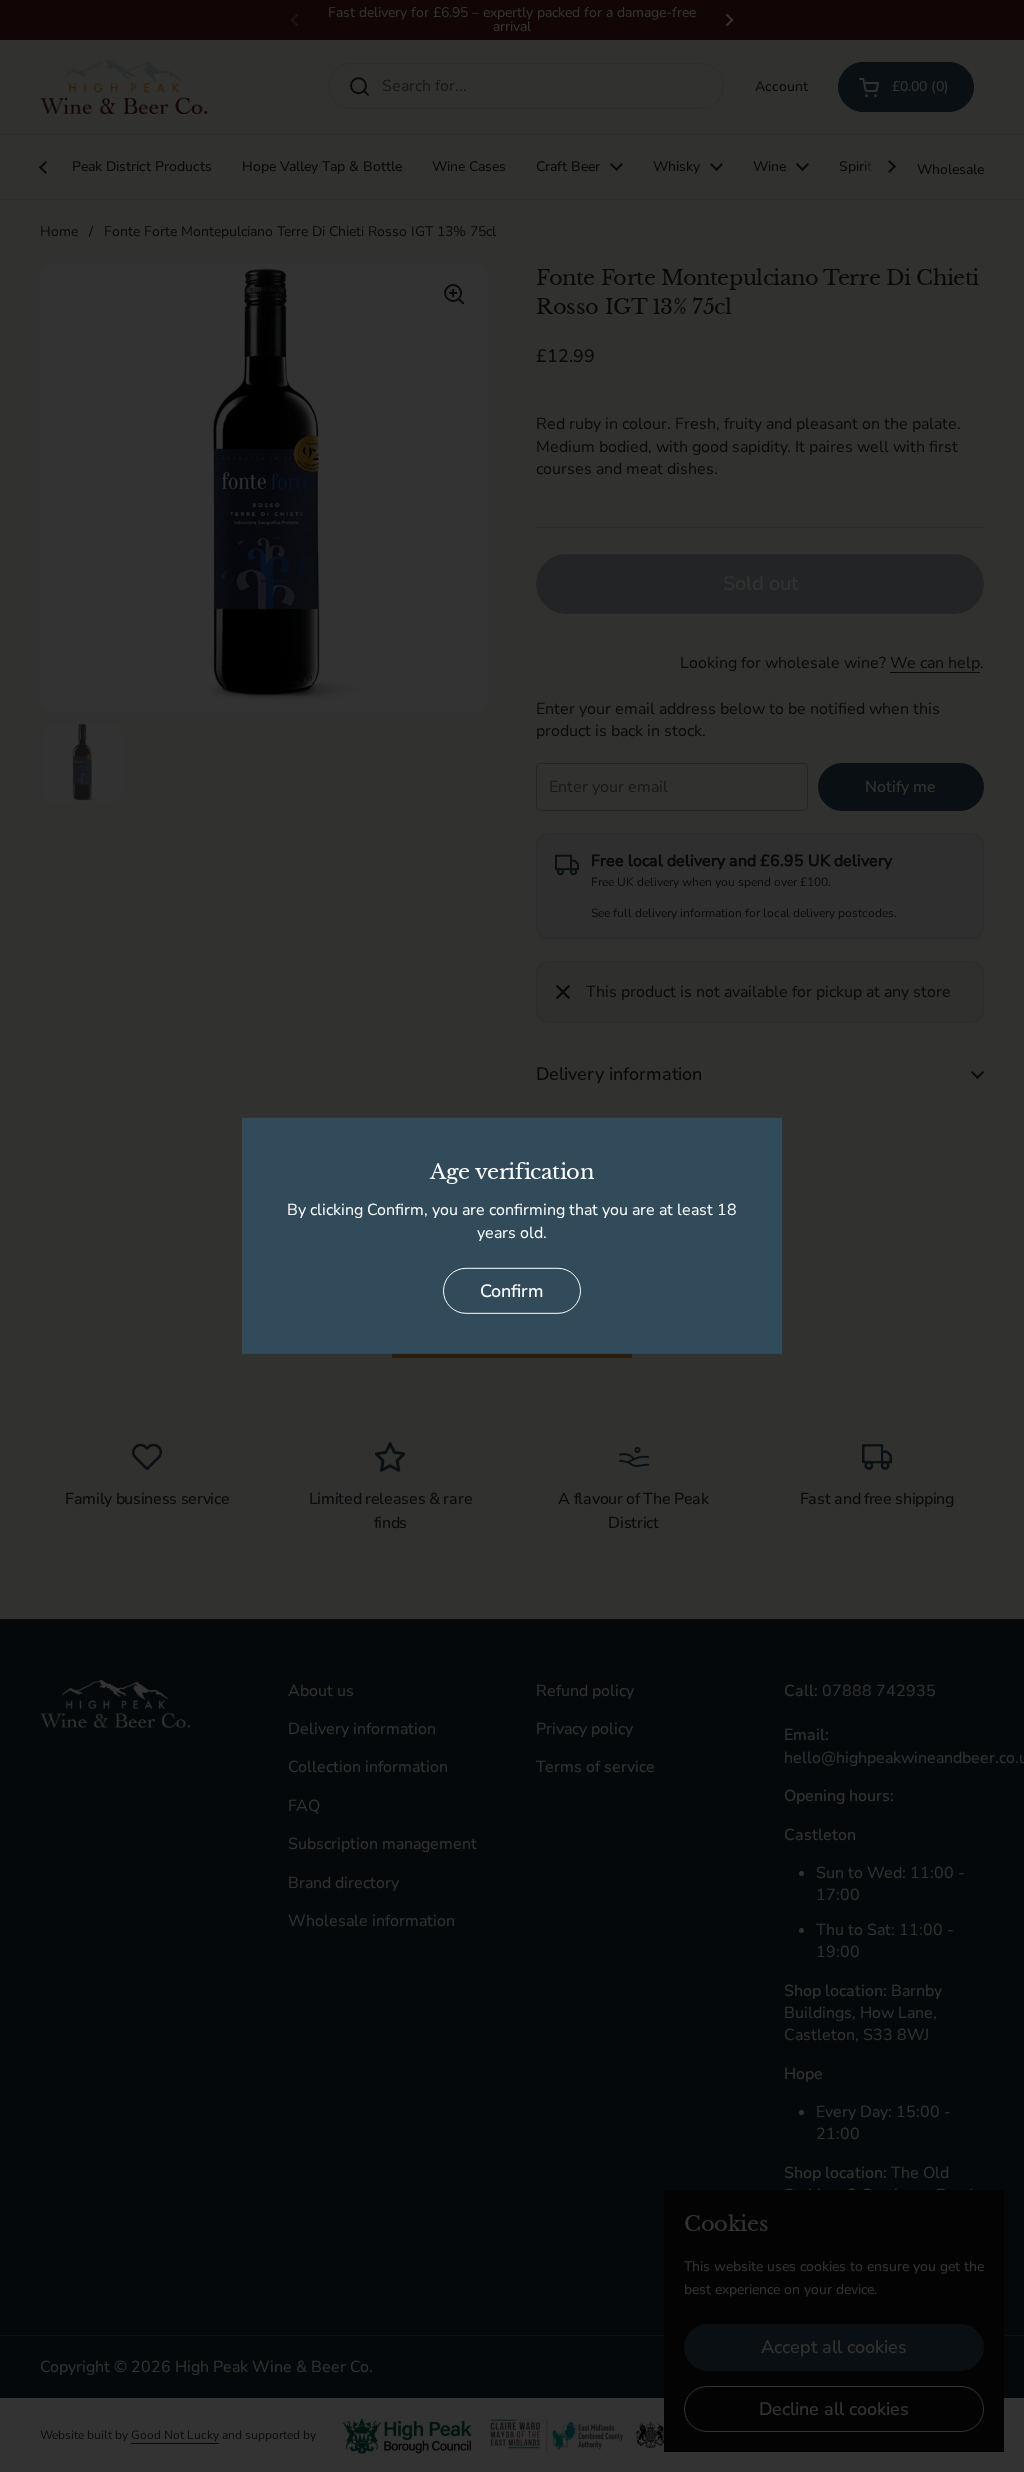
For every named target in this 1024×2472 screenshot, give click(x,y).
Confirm (512, 1291)
